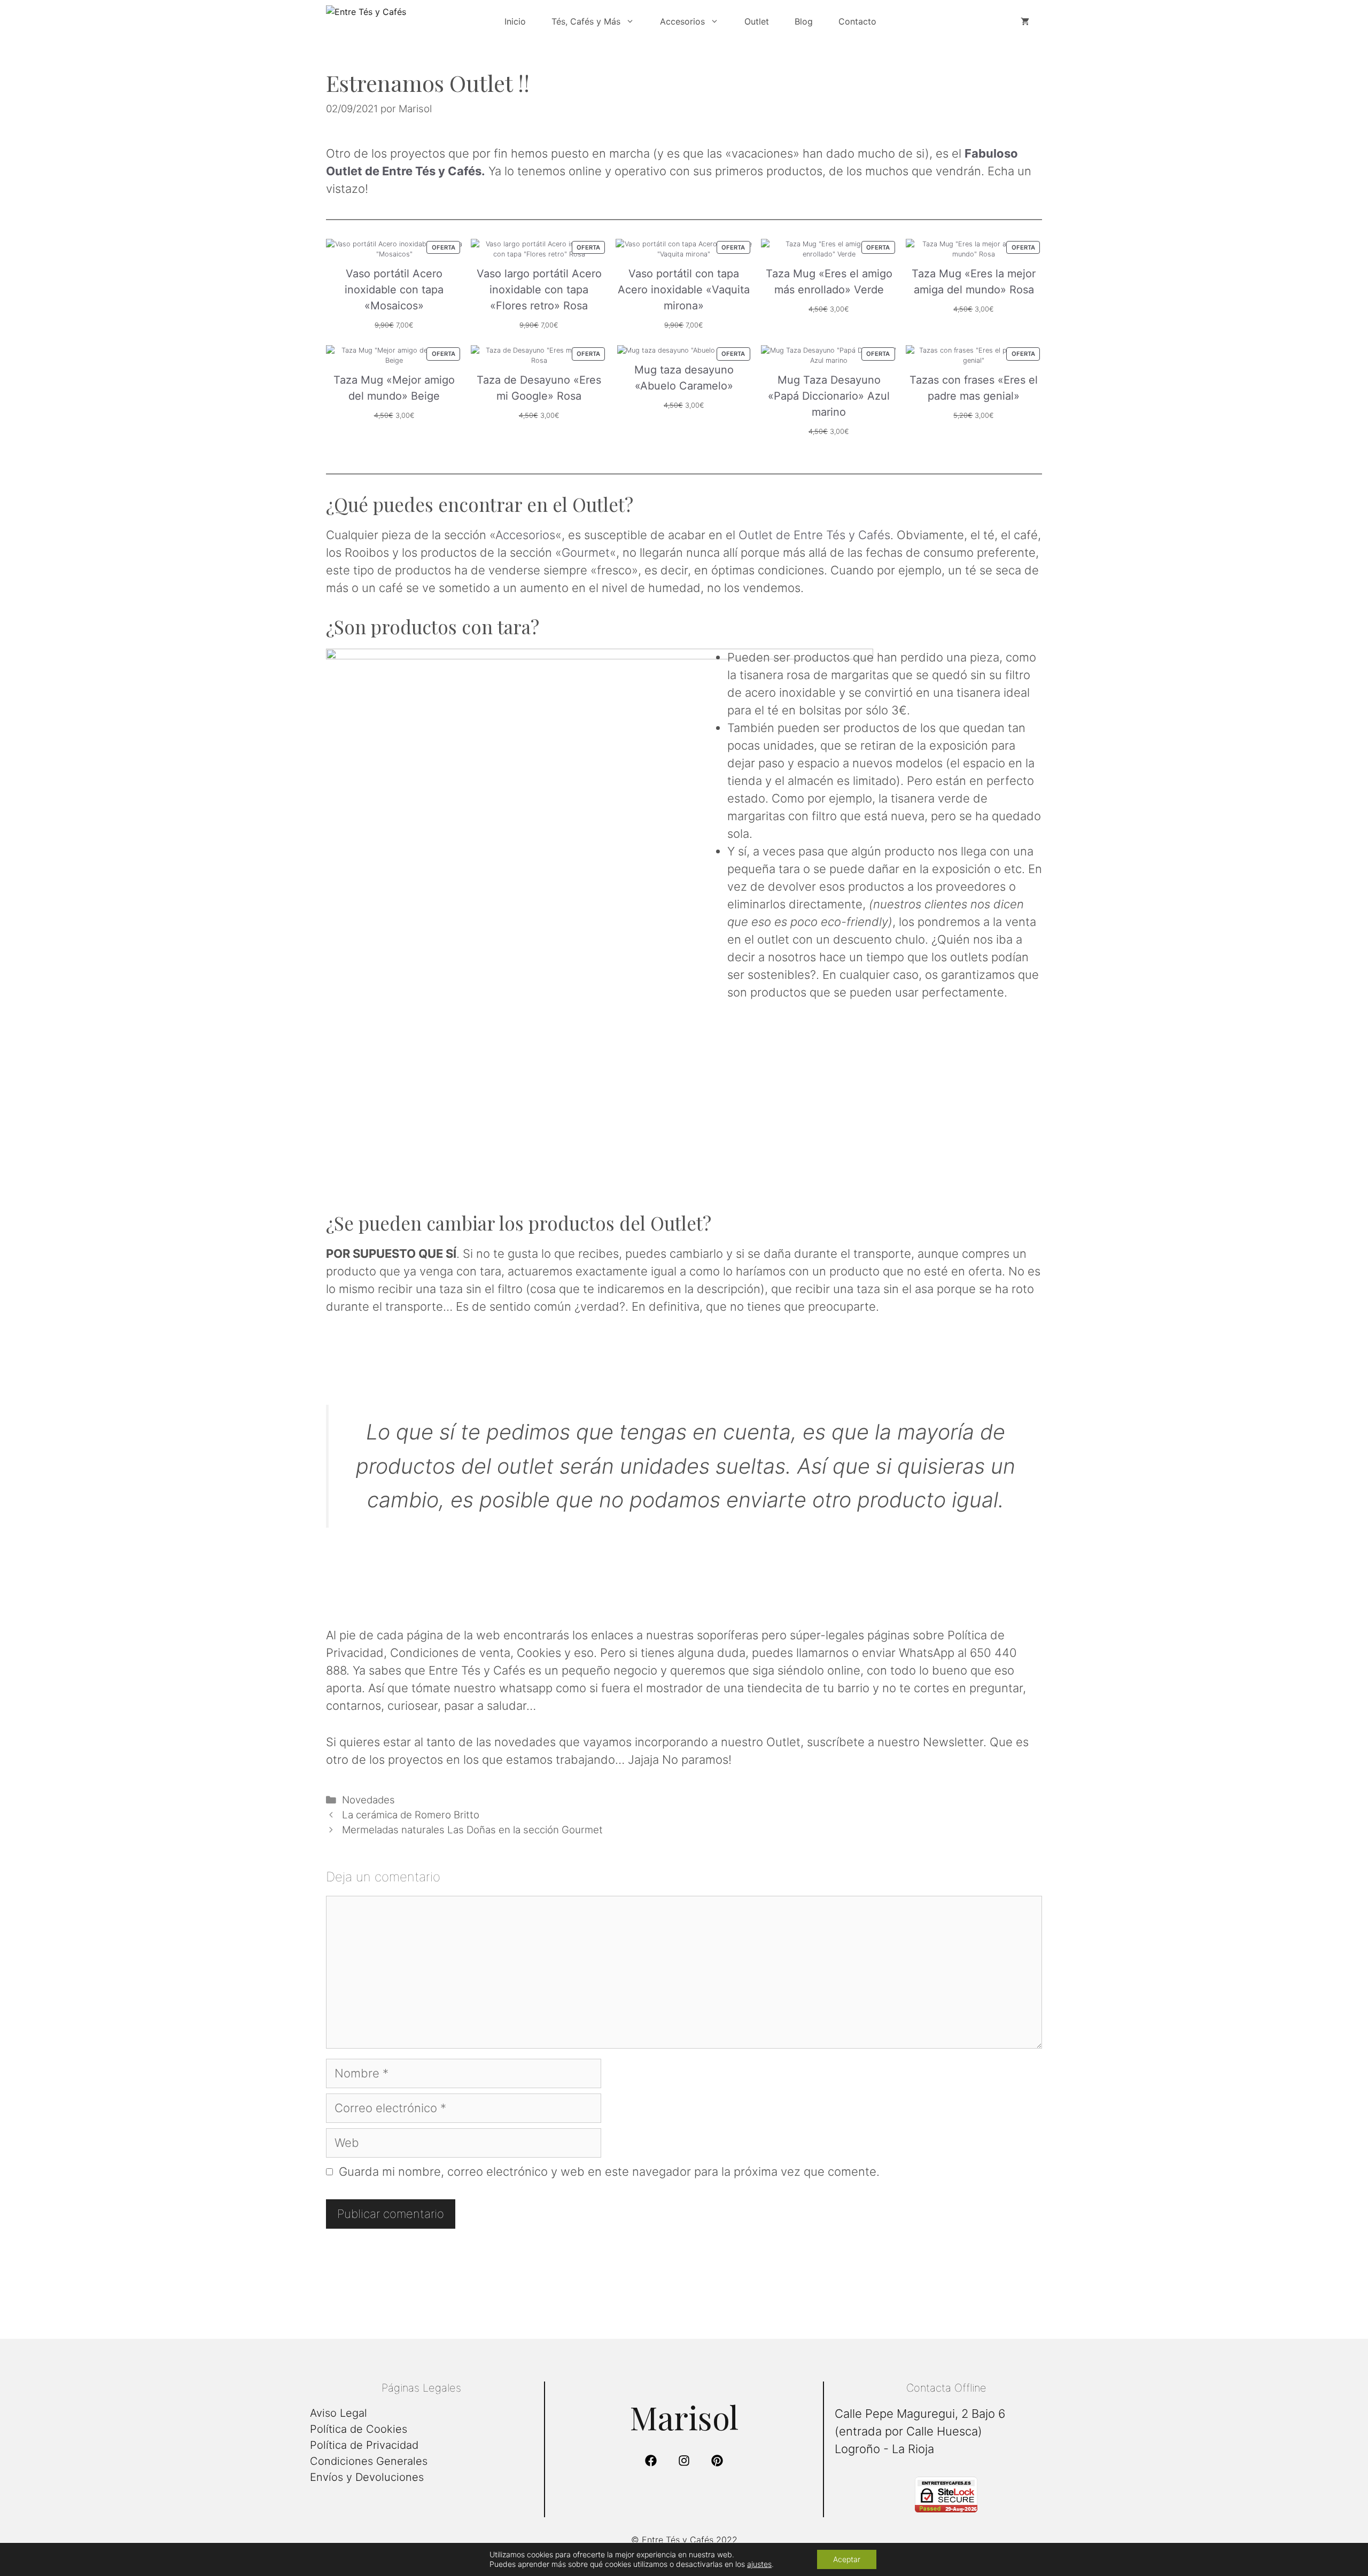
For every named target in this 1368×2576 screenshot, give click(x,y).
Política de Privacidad (364, 2445)
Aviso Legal (339, 2413)
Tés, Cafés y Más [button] (586, 21)
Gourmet (586, 552)
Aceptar (847, 2559)
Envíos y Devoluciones (367, 2477)
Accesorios (525, 535)
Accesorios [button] (682, 21)
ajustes (759, 2564)
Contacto (857, 21)
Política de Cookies (359, 2429)
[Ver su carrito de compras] (1025, 21)
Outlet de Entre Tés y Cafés (814, 535)
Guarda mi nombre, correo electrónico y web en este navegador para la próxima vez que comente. (609, 2172)
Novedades (368, 1800)
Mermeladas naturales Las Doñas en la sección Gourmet (472, 1830)
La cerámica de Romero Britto (411, 1815)
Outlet (757, 21)
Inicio (515, 21)
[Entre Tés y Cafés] (406, 21)
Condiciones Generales (369, 2461)
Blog (804, 21)
